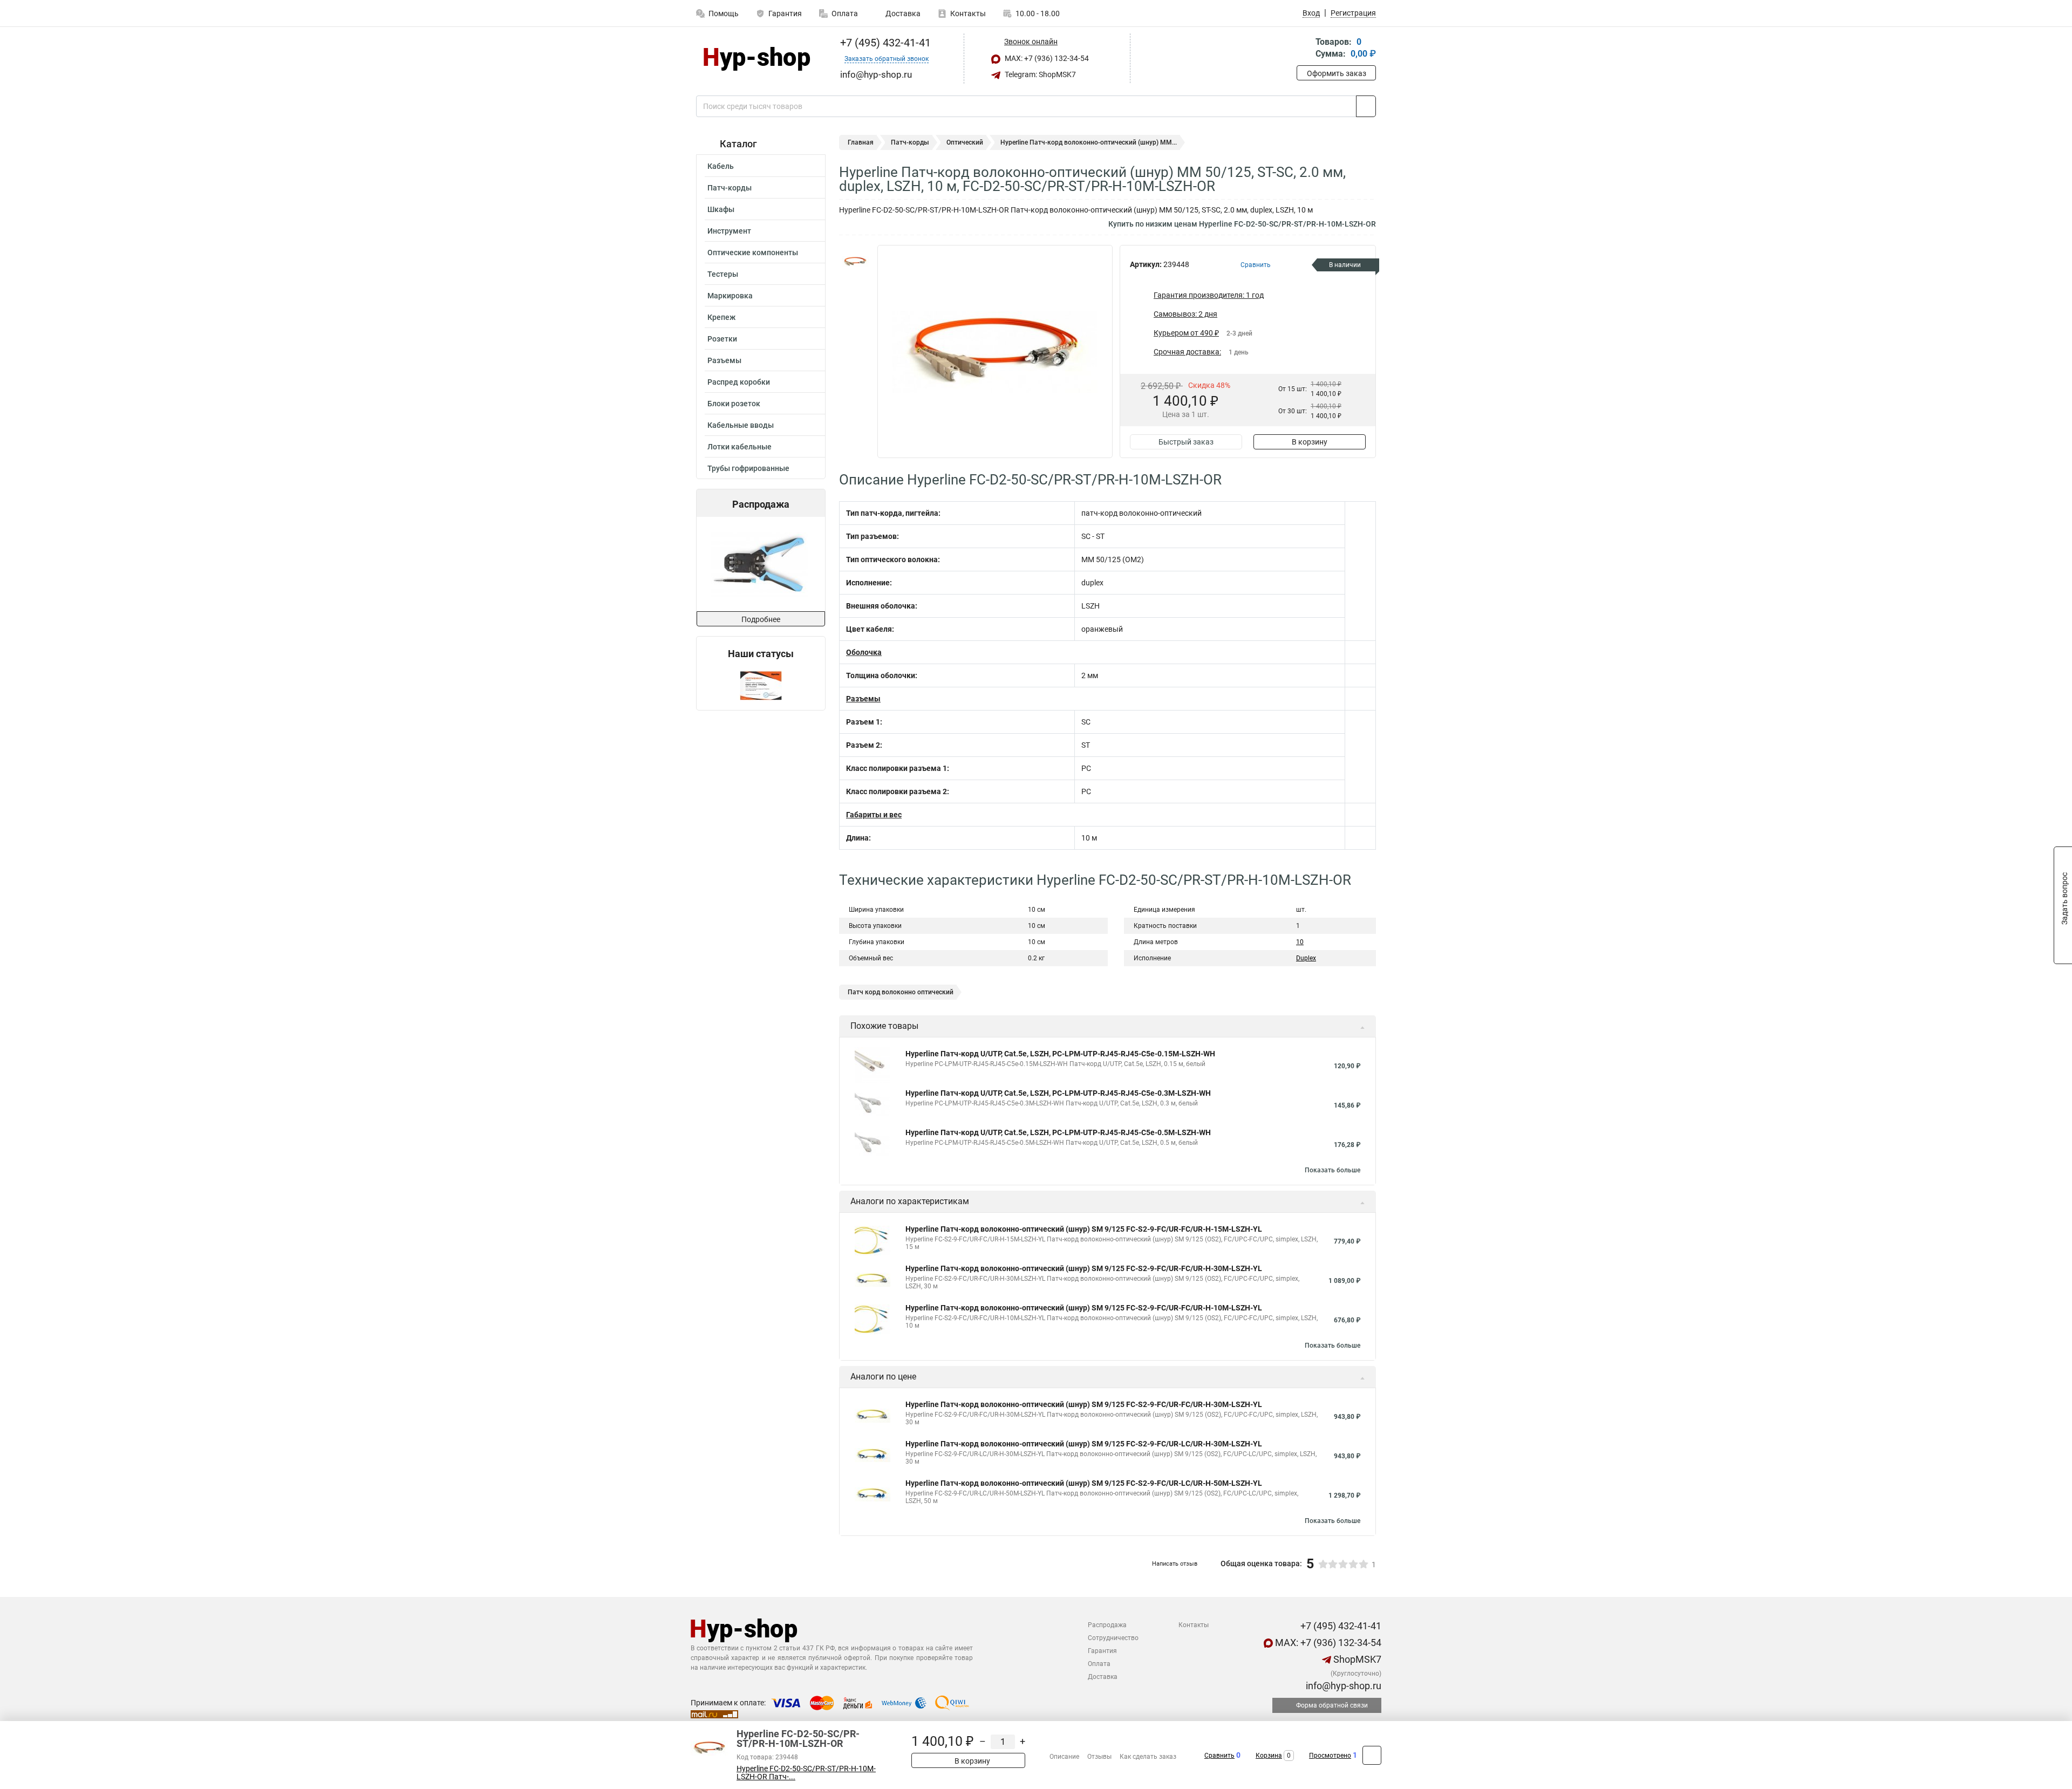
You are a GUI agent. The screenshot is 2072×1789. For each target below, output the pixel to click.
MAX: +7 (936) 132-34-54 (1046, 58)
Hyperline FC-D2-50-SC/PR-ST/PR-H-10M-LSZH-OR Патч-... (806, 1773)
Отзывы (1099, 1757)
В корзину (1310, 442)
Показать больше (1333, 1170)
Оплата (845, 13)
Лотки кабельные (739, 447)
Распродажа (1107, 1625)
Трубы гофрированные (748, 468)
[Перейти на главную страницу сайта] (757, 59)
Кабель (721, 166)
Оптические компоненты (753, 252)
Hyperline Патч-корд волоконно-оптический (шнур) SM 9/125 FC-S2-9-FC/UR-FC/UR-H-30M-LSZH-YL (1084, 1268)
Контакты (968, 13)
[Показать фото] (855, 261)
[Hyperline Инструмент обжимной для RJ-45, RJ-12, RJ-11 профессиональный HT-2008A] (760, 564)
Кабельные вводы (741, 425)
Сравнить (1219, 1756)
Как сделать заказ (1148, 1757)
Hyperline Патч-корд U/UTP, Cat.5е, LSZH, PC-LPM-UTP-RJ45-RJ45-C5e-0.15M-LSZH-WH (1060, 1054)
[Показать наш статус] (761, 685)
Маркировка (730, 296)
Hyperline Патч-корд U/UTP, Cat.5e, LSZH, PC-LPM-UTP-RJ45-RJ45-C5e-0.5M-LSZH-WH (1058, 1132)
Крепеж (721, 317)
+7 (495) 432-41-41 (884, 43)
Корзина (1269, 1756)
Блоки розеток (734, 404)
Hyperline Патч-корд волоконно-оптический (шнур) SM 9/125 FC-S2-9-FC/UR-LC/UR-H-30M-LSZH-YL (1084, 1444)
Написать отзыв (1175, 1564)
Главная (861, 142)
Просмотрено (1330, 1756)
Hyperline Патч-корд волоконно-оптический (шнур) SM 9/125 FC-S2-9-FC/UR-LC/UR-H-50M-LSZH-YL (1084, 1483)
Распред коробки (739, 382)
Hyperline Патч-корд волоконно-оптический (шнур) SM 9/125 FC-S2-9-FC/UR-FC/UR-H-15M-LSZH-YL (1084, 1229)
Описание (1064, 1757)
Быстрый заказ (1186, 442)
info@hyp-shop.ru (1342, 1686)
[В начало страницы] (1372, 1755)
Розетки (722, 339)
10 (1300, 942)
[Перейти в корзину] (1304, 49)
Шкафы (721, 209)
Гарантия (785, 13)
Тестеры (723, 274)
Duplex (1306, 958)
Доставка (902, 13)
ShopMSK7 (1356, 1659)
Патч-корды (730, 188)
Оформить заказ (1337, 73)
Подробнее (761, 619)
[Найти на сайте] (1366, 106)
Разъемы (724, 360)
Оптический (965, 142)
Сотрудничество (1113, 1638)
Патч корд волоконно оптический (901, 992)
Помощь (724, 13)
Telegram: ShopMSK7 (1040, 74)
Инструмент (729, 231)
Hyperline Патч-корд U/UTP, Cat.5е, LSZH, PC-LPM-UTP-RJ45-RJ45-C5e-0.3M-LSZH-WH (1058, 1093)
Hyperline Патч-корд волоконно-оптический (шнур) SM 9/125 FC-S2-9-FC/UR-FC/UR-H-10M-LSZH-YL (1084, 1308)
